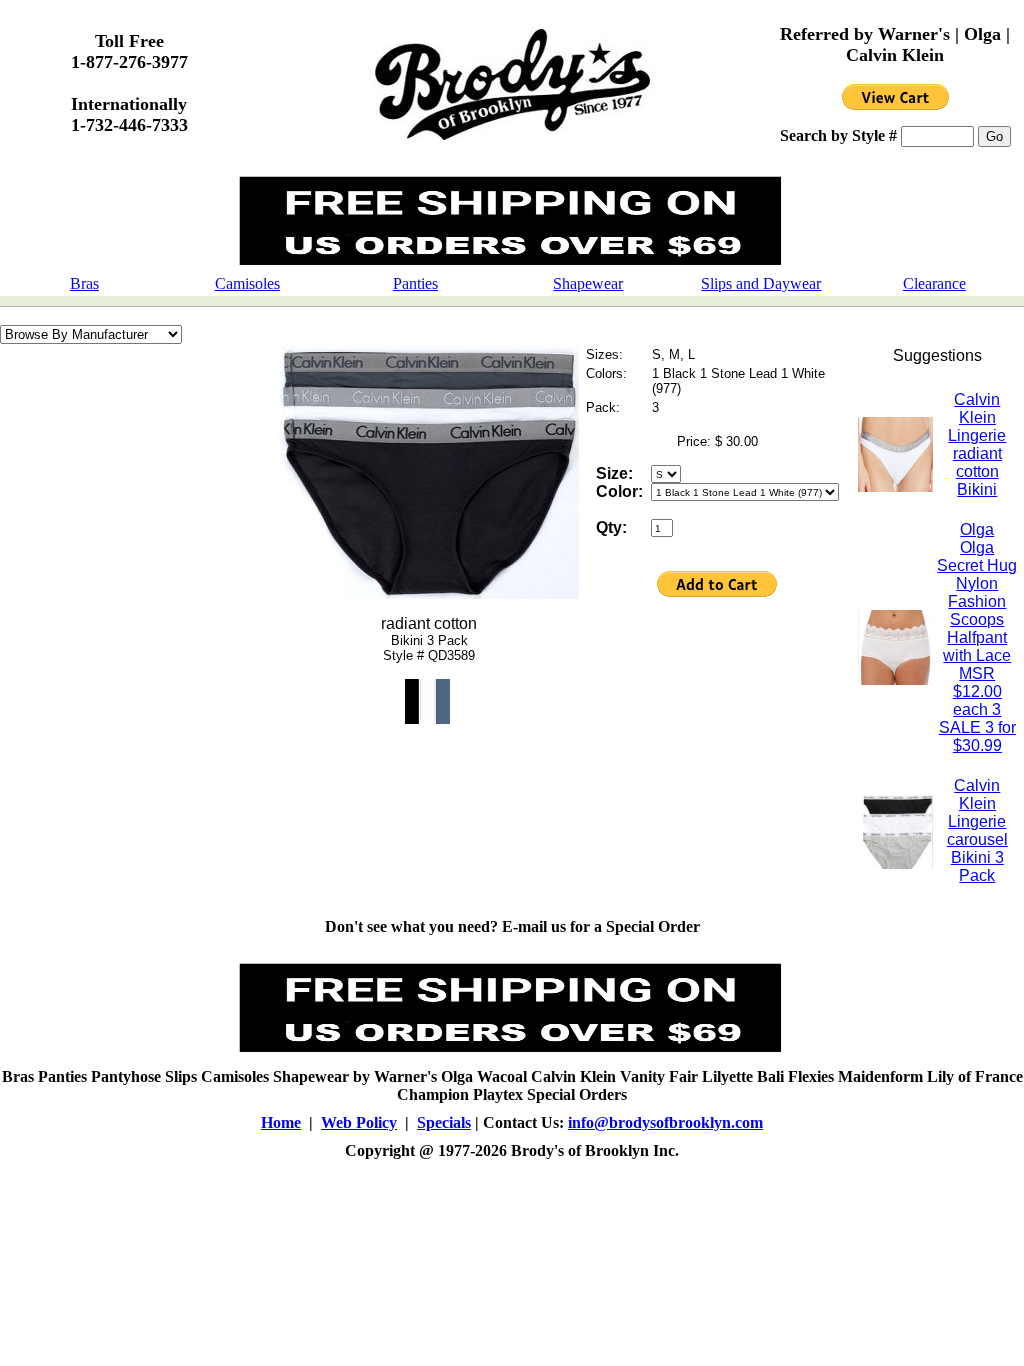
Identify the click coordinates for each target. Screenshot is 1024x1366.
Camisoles (247, 283)
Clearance (934, 283)
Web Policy (359, 1122)
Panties (415, 283)
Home (281, 1122)
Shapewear (588, 283)
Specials (444, 1122)
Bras (84, 283)
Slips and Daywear (761, 283)
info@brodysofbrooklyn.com (665, 1122)
